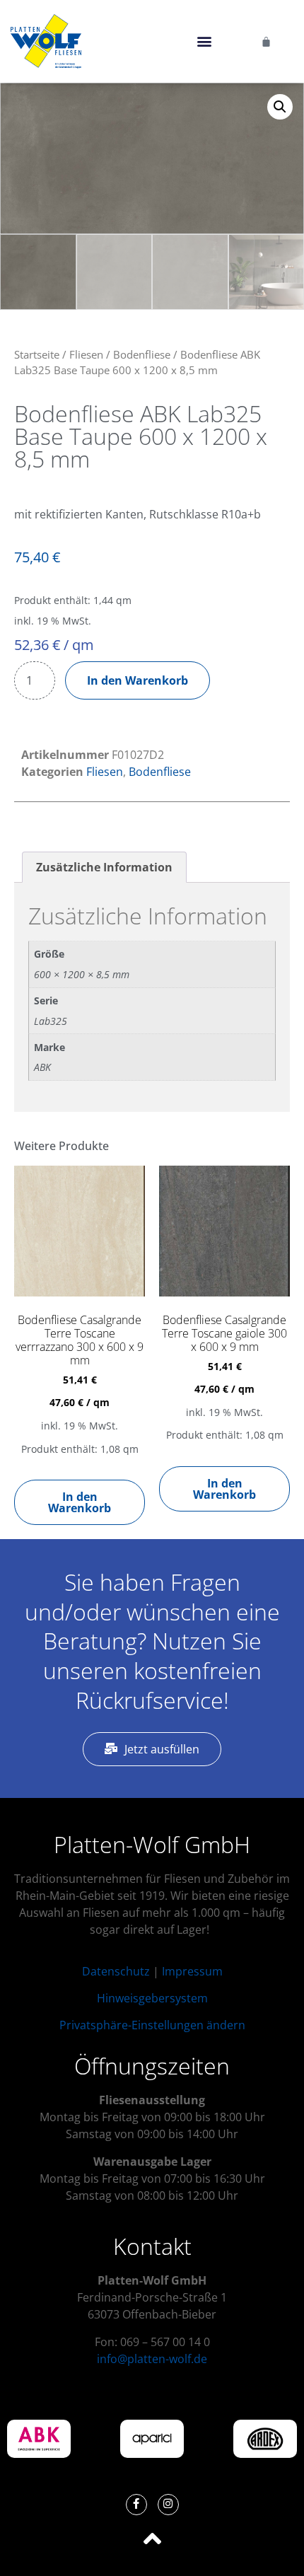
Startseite (37, 354)
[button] (204, 41)
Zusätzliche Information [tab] (104, 867)
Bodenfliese (142, 354)
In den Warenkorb (138, 680)
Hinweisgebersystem (152, 1998)
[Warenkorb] (266, 41)
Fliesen (86, 354)
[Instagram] (168, 2505)
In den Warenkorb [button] (80, 1502)
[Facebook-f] (136, 2505)
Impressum (192, 1971)
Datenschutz (116, 1971)
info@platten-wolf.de (152, 2359)
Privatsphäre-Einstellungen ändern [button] (152, 2025)
